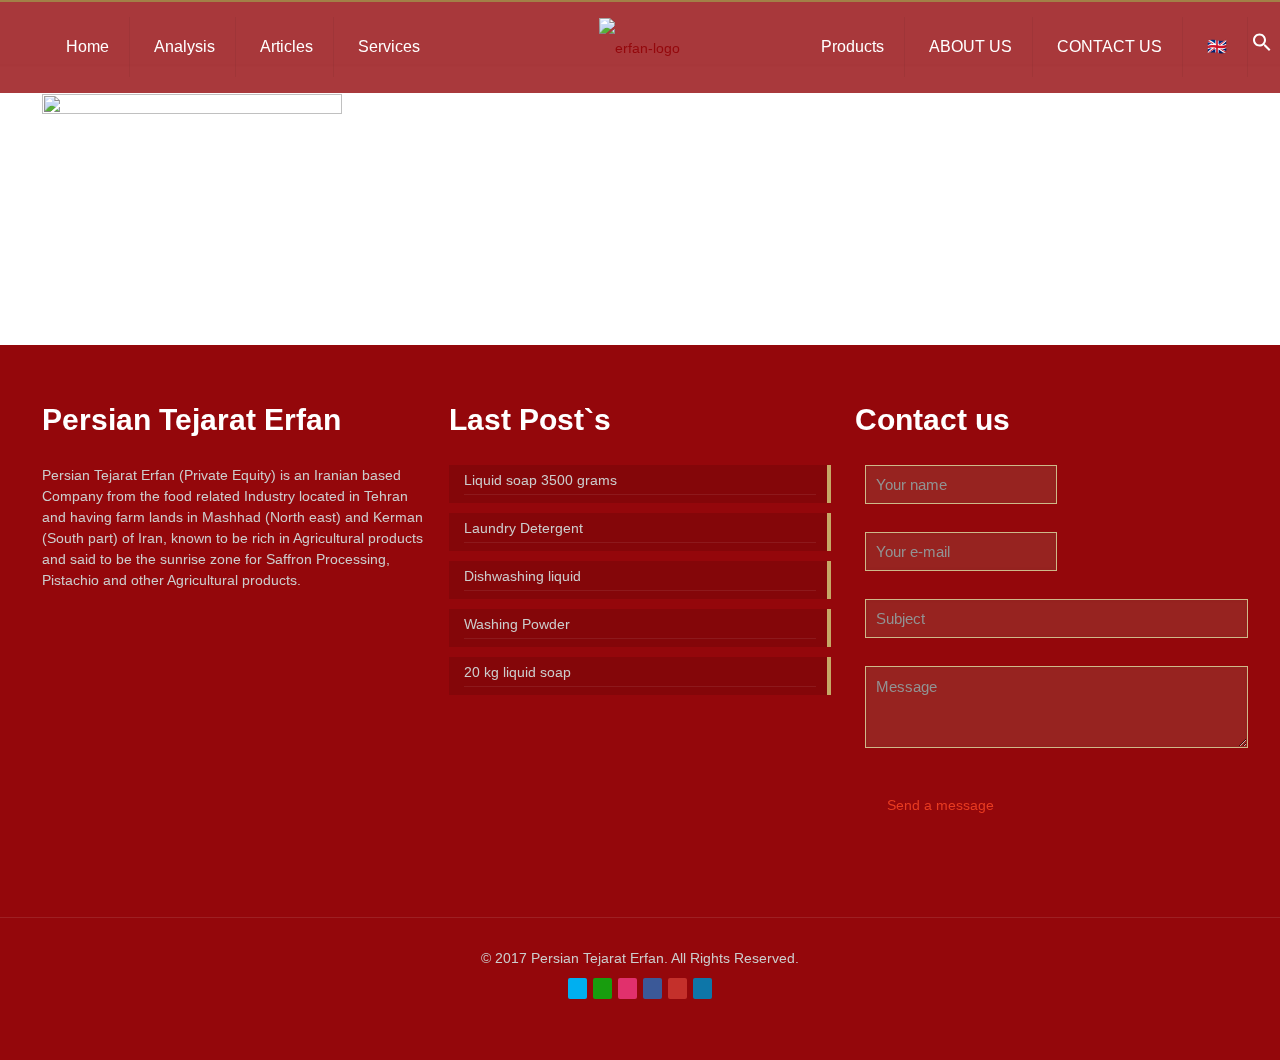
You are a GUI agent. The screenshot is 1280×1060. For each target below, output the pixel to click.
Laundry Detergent (523, 528)
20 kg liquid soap (517, 672)
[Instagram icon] (627, 988)
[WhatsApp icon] (602, 988)
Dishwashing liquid (522, 576)
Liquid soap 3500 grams (540, 480)
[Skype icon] (577, 988)
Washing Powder (517, 624)
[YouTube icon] (677, 988)
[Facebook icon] (652, 988)
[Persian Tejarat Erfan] (639, 47)
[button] (1262, 47)
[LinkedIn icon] (702, 988)
